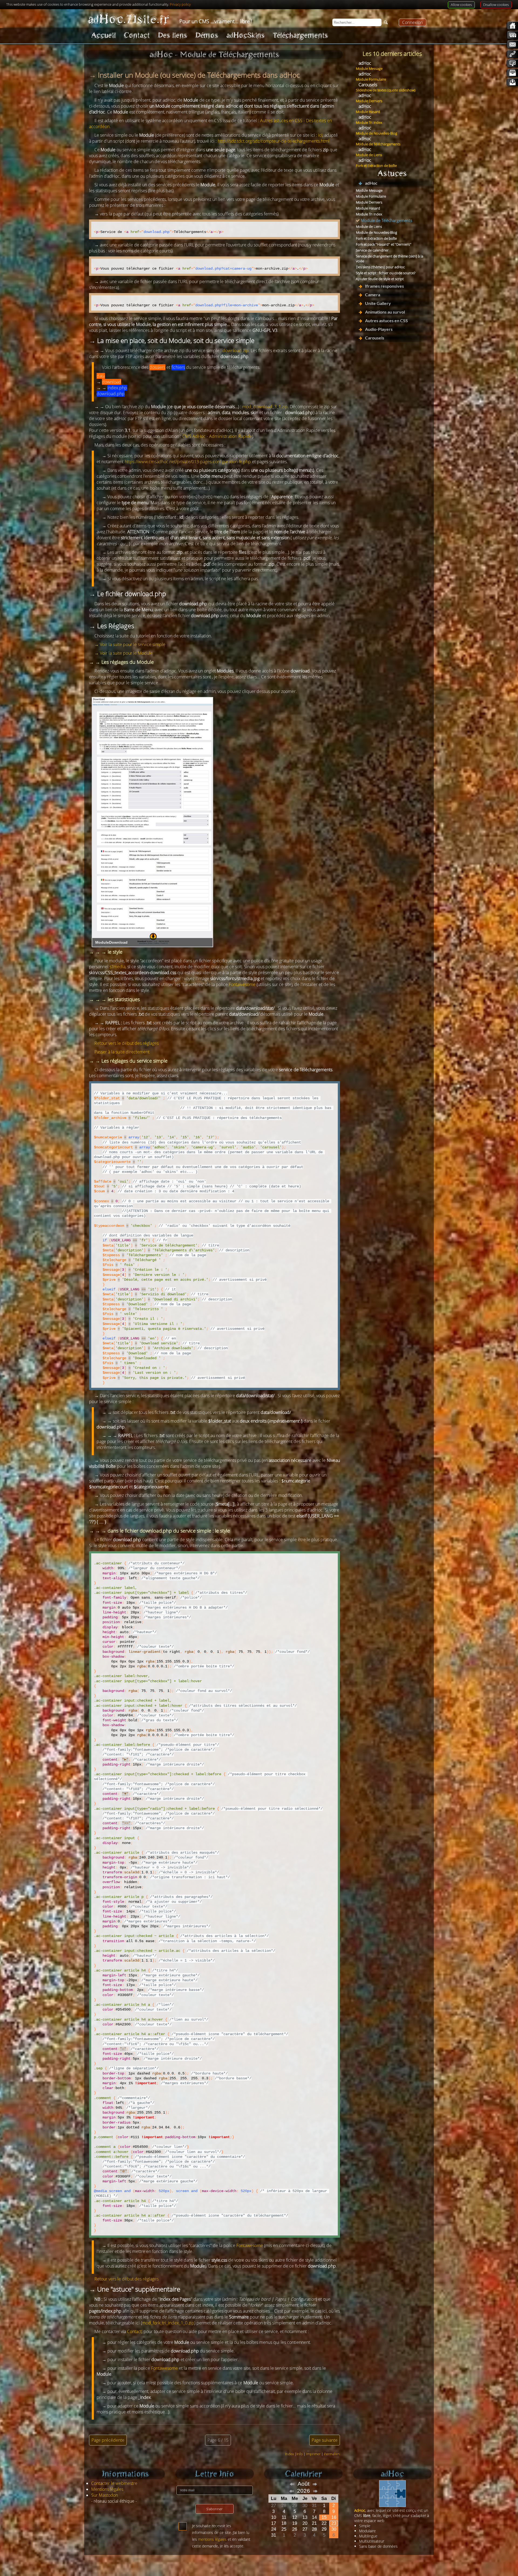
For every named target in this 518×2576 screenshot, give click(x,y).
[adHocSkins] (512, 73)
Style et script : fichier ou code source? (386, 273)
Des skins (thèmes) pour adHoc (380, 267)
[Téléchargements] (512, 82)
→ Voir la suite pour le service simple (130, 644)
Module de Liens (369, 155)
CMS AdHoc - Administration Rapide (217, 436)
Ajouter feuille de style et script (380, 279)
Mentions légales (107, 2489)
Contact (137, 35)
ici (320, 135)
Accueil (103, 35)
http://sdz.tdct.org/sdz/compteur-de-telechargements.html (274, 141)
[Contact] (512, 44)
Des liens (173, 35)
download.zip (236, 351)
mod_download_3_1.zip (265, 407)
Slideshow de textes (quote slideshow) (386, 90)
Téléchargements (300, 35)
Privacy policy (180, 4)
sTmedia (117, 967)
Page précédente (108, 2440)
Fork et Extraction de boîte (376, 166)
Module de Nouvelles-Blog (376, 133)
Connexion (413, 22)
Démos (207, 35)
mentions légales (212, 2539)
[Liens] (512, 54)
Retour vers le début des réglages (127, 1043)
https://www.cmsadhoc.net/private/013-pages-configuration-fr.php (188, 462)
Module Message (369, 68)
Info (300, 2454)
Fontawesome (242, 984)
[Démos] (512, 63)
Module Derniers (369, 101)
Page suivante (325, 2440)
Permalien (332, 2454)
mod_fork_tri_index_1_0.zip (168, 2323)
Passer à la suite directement (122, 1052)
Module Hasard (368, 112)
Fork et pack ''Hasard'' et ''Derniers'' (384, 244)
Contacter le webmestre (114, 2483)
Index (289, 2454)
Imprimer (313, 2454)
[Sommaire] (512, 35)
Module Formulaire (371, 79)
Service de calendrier (372, 250)
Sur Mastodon (105, 2495)
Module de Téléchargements (378, 144)
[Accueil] (512, 26)
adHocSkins (246, 35)
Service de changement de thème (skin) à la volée (390, 259)
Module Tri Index (369, 122)
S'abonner (214, 2509)
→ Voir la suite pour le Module (124, 653)
